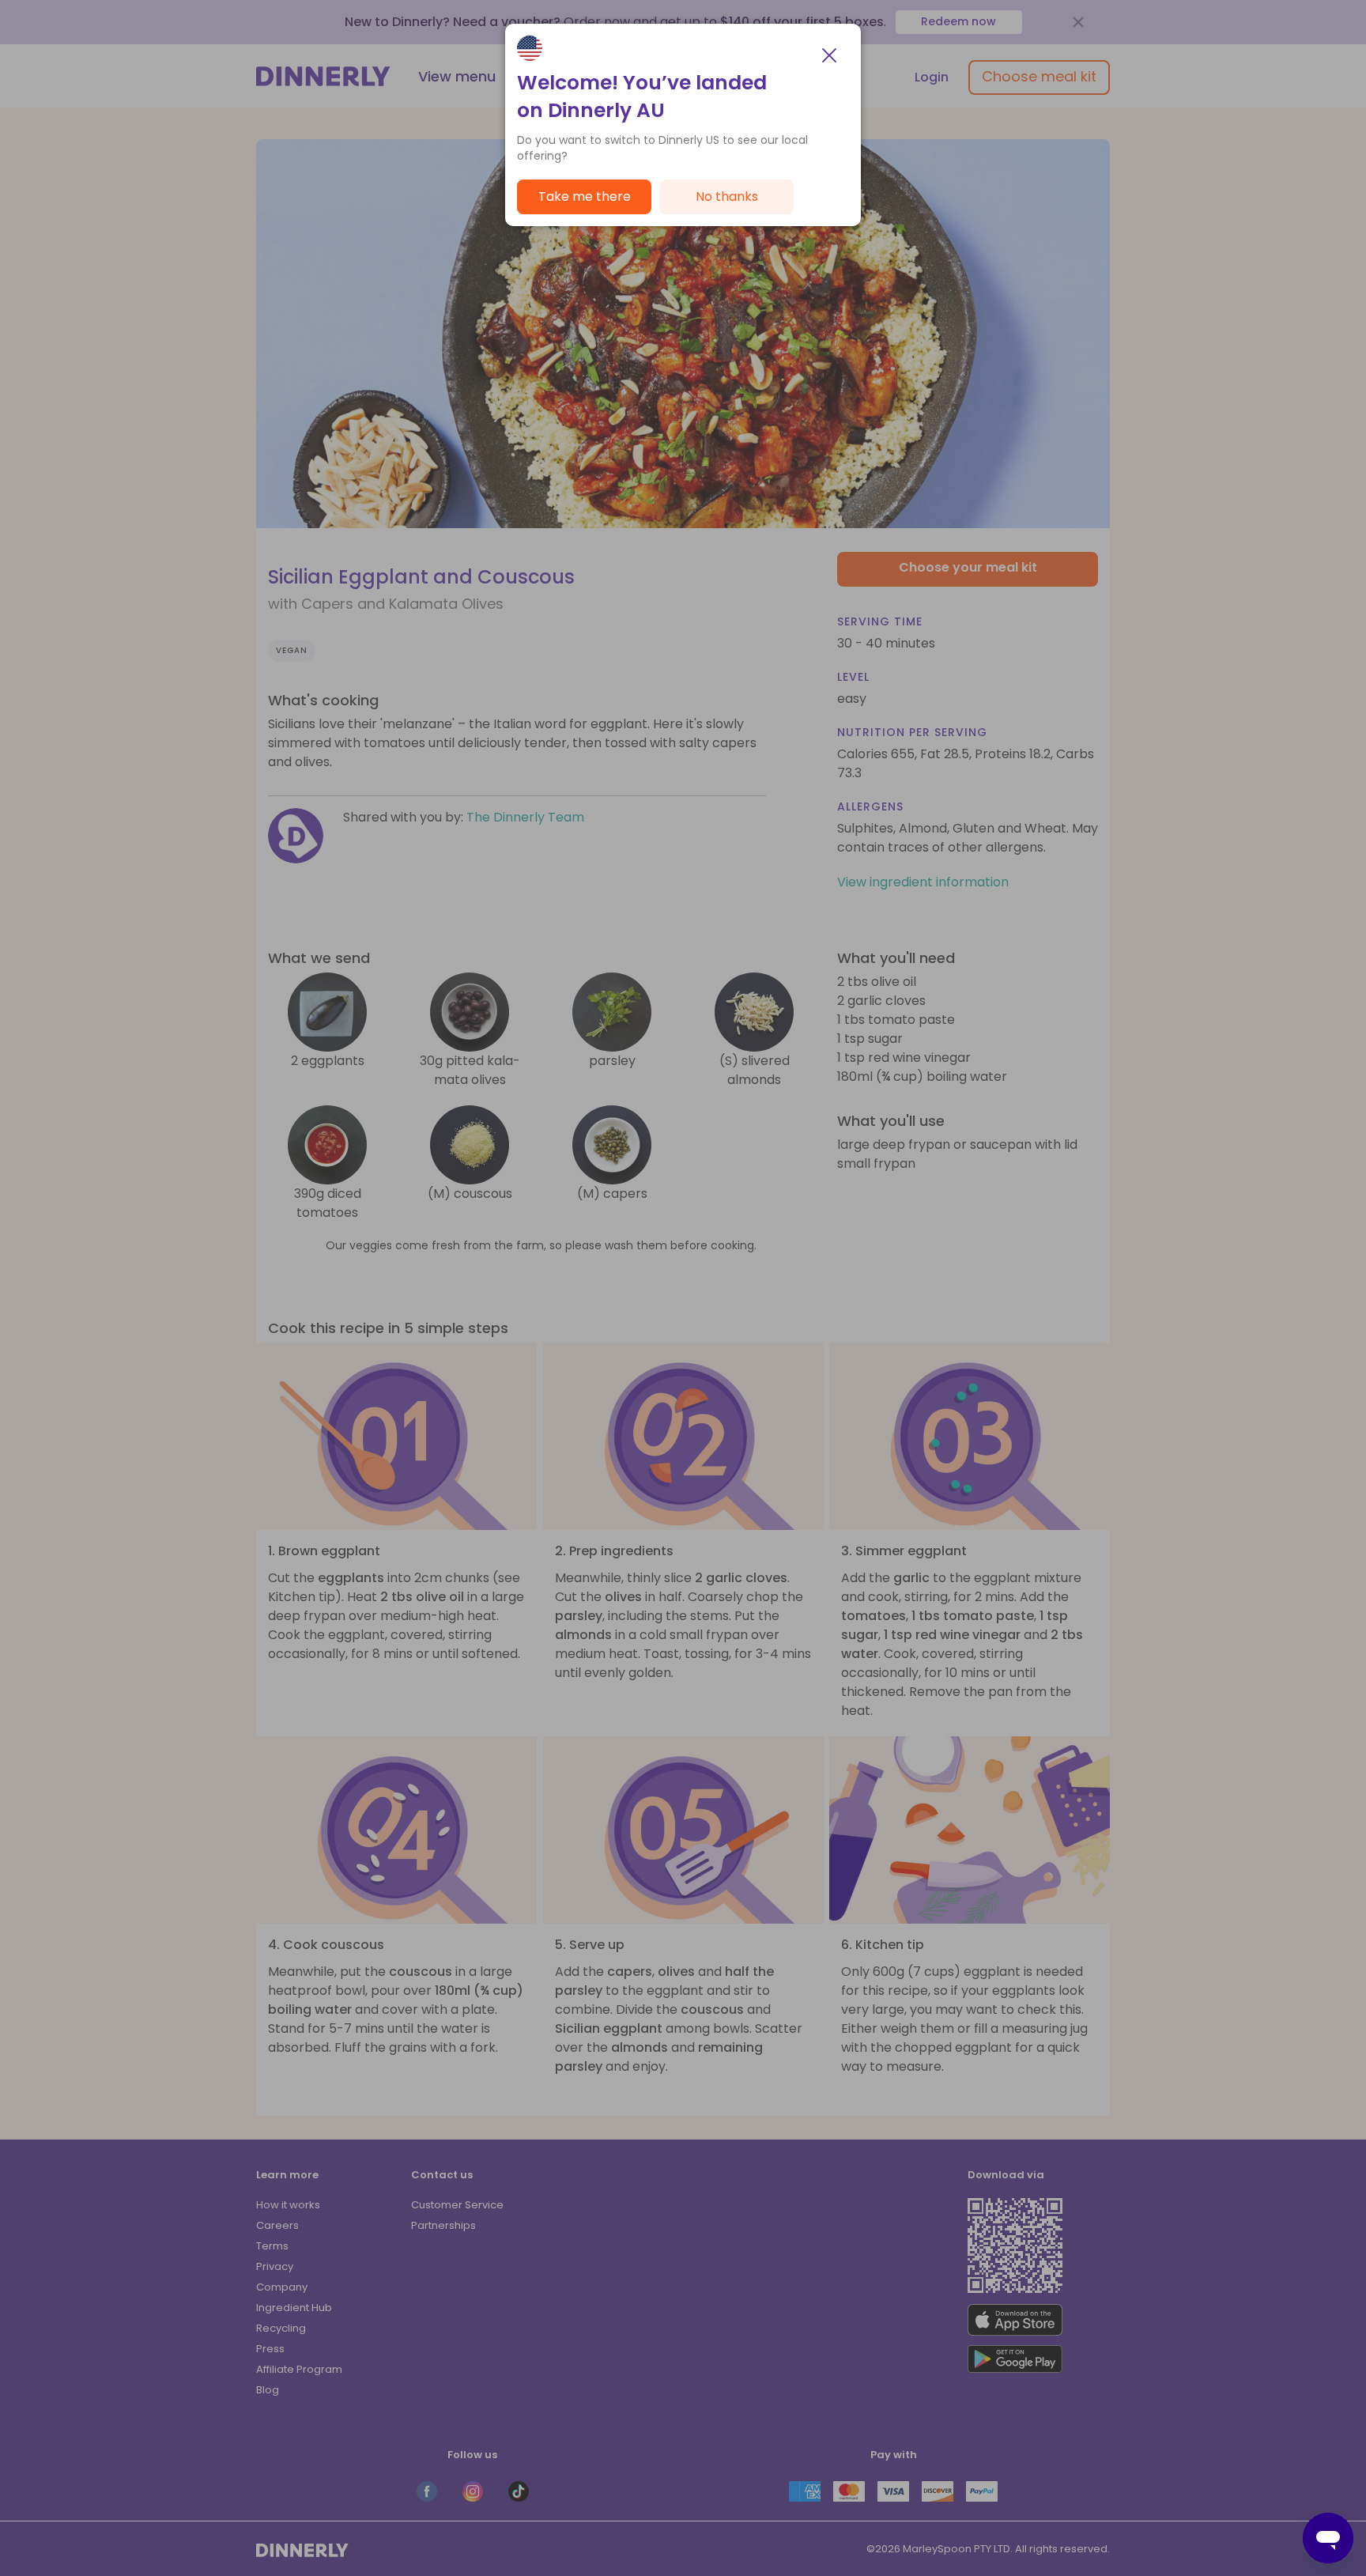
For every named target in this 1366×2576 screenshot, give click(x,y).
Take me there (585, 196)
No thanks (727, 196)
